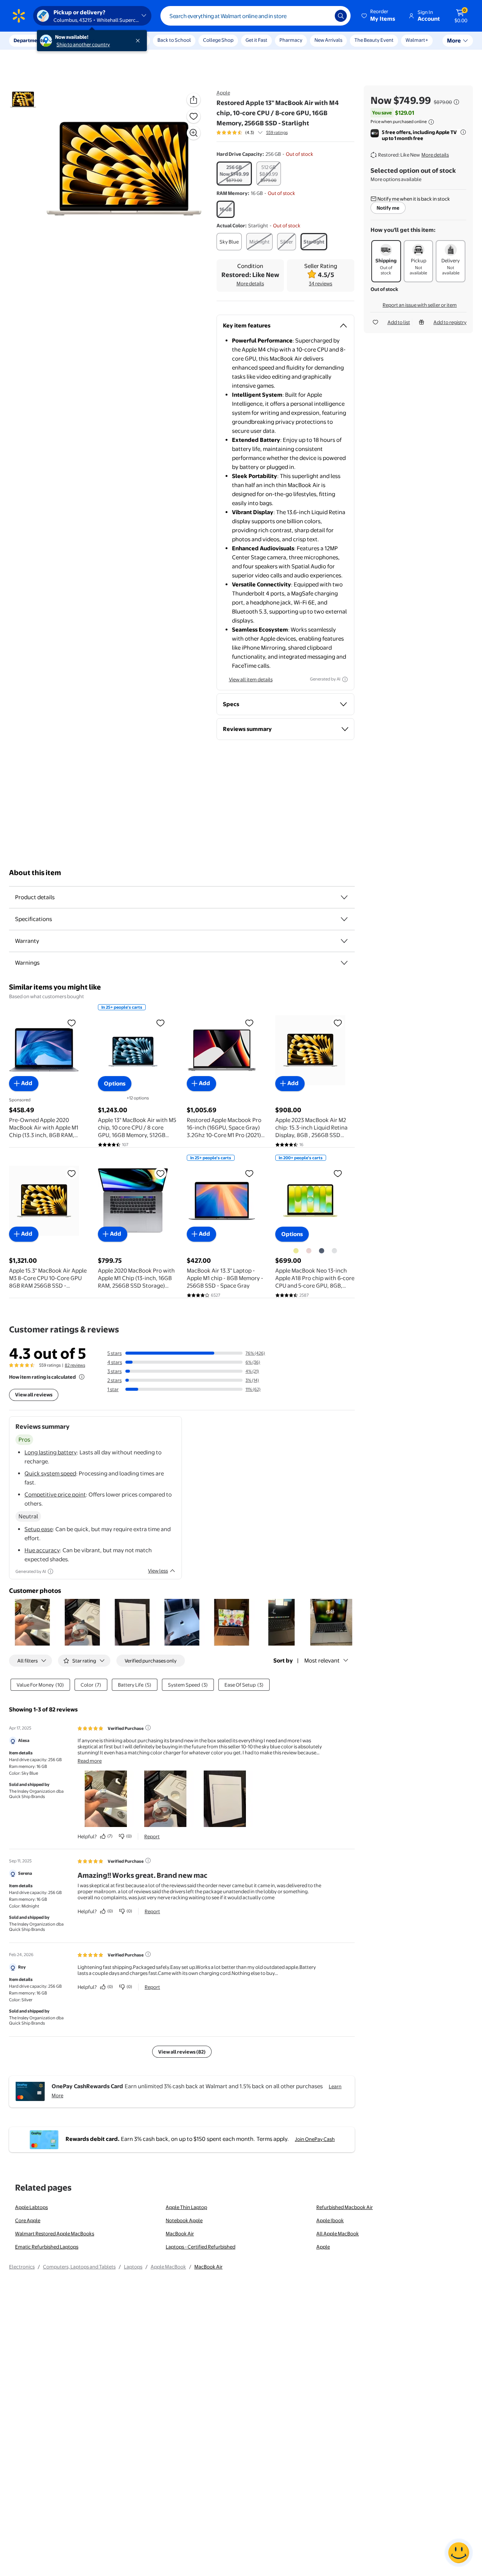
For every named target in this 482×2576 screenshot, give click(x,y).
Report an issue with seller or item (420, 305)
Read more (90, 1761)
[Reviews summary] (260, 132)
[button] (379, 16)
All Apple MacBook (338, 2233)
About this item (35, 873)
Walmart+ (417, 40)
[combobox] (255, 16)
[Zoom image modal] (194, 133)
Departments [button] (29, 40)
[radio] (234, 174)
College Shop (218, 40)
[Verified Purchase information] (148, 1728)
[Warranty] (344, 941)
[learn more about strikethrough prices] (456, 102)
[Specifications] (344, 919)
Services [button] (76, 40)
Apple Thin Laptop (186, 2207)
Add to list (399, 322)
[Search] (341, 16)
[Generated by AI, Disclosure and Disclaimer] (345, 679)
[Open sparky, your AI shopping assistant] (459, 2553)
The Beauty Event (374, 40)
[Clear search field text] (323, 16)
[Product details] (344, 897)
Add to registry (450, 322)
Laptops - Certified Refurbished (201, 2247)
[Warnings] (344, 963)
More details (250, 283)
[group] (252, 132)
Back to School (174, 40)
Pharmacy (291, 40)
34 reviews (320, 283)
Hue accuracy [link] (42, 1550)
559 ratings (277, 132)
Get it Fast (256, 40)
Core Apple (28, 2220)
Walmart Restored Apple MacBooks (55, 2233)
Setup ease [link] (39, 1529)
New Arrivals (328, 40)
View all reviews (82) (182, 2052)
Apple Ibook (330, 2220)
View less (158, 1571)
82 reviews (75, 1365)
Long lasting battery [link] (51, 1452)
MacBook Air (180, 2233)
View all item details (251, 679)
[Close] (139, 41)
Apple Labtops (31, 2207)
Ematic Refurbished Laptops (47, 2247)
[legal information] (431, 122)
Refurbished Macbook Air (345, 2207)
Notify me (388, 208)
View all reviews (34, 1395)
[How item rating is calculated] (82, 1377)
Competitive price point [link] (55, 1494)
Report (152, 1836)
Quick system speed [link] (50, 1473)
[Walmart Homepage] (19, 16)
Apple (223, 93)
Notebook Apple (184, 2220)
